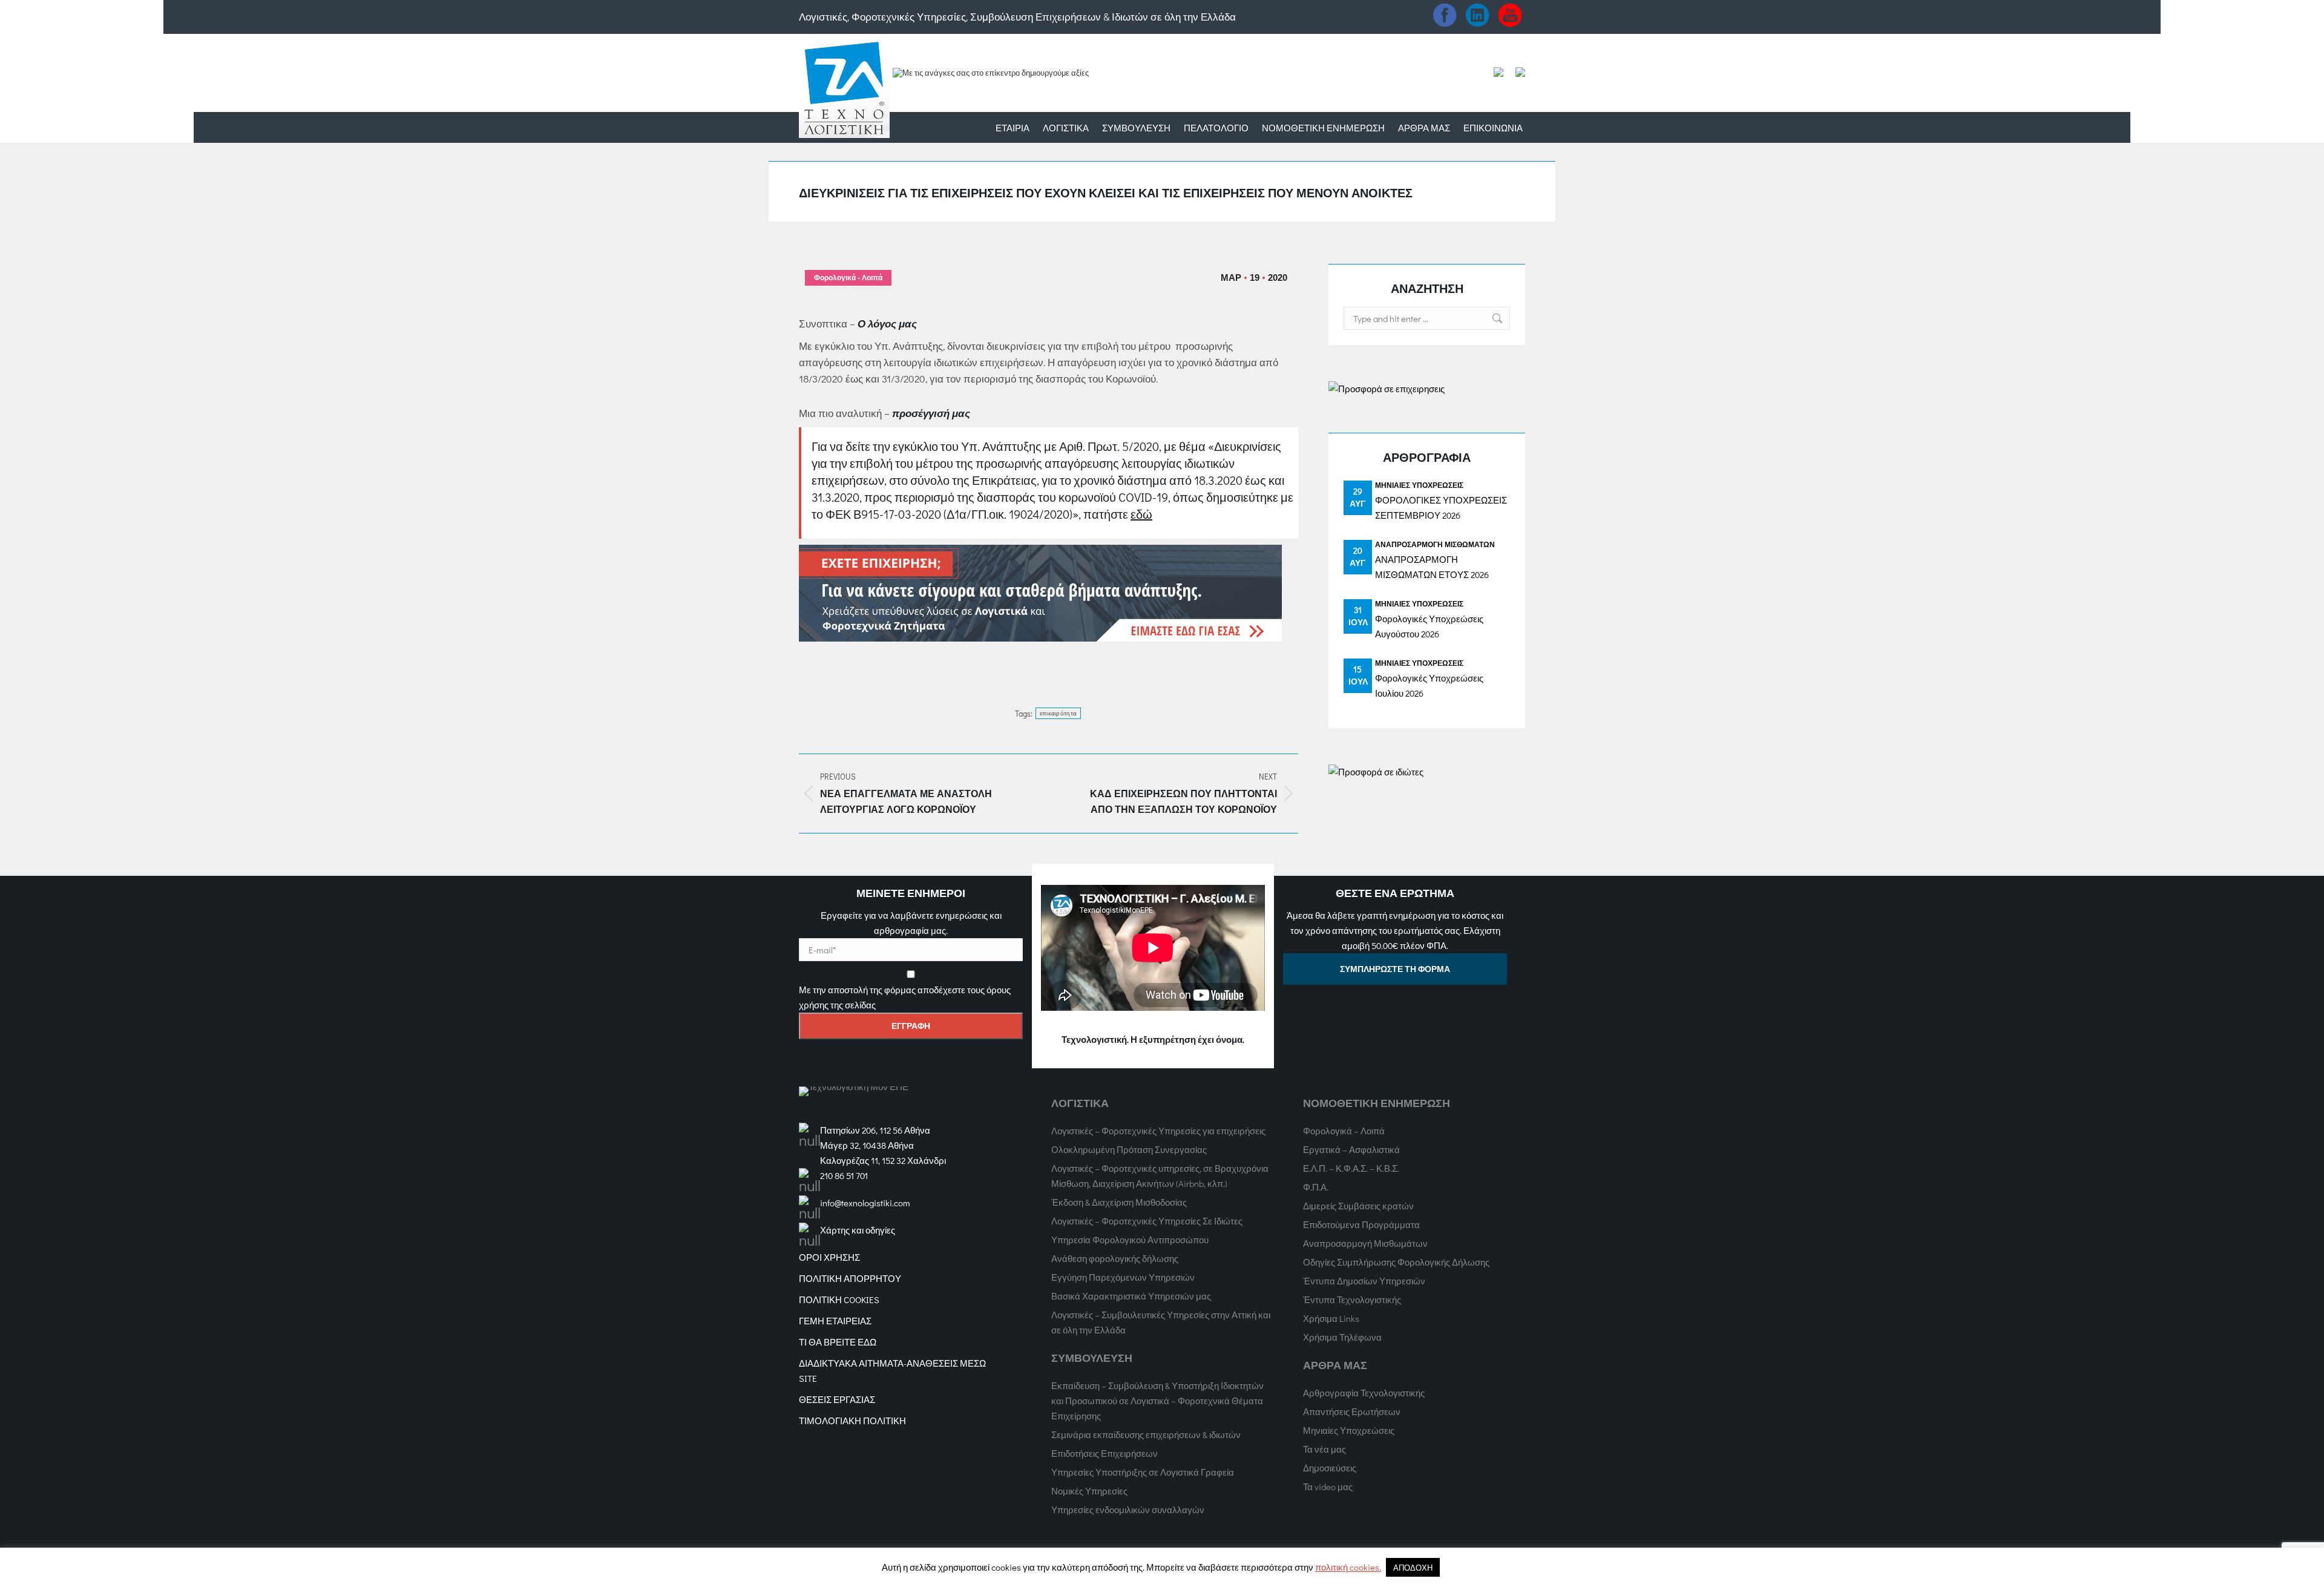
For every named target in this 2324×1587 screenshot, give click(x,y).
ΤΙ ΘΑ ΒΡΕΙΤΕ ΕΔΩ (838, 1342)
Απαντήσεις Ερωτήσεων (1352, 1411)
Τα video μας (1328, 1487)
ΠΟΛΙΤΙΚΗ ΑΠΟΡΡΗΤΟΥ (850, 1278)
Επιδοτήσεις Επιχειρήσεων (1105, 1453)
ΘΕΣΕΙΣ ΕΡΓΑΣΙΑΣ (837, 1399)
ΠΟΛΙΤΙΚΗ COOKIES (839, 1299)
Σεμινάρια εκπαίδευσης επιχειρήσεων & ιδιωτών (1146, 1434)
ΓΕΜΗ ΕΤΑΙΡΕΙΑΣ (835, 1321)
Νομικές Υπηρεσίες (1089, 1491)
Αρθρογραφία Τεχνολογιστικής (1364, 1393)
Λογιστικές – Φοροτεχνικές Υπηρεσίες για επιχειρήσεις (1158, 1131)
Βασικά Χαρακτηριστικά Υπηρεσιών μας (1131, 1296)
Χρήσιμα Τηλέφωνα (1342, 1337)
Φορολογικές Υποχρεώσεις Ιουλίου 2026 (1429, 685)
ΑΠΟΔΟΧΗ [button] (1413, 1567)
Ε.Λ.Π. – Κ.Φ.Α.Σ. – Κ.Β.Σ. (1351, 1168)
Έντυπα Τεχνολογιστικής (1352, 1299)
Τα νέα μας (1324, 1449)
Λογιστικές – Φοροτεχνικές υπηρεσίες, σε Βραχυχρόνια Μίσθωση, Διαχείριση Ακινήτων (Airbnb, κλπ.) (1160, 1176)
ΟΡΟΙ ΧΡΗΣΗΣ (829, 1257)
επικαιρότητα (1059, 713)
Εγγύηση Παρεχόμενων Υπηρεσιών (1123, 1277)
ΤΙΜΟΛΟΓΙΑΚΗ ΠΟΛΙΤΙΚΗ (852, 1421)
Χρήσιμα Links (1331, 1318)
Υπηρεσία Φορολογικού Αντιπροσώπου (1130, 1240)
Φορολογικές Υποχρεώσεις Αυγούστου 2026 (1429, 626)
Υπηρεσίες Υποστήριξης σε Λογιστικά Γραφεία (1143, 1472)
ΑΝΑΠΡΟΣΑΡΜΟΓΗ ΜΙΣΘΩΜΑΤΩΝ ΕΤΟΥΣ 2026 (1432, 567)
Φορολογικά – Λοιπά (1344, 1131)
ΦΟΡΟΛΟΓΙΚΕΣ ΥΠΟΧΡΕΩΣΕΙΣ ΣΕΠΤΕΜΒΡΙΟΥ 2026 (1441, 508)
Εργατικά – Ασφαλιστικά (1351, 1149)
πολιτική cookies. (1348, 1567)
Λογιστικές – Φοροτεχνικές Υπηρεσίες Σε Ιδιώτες (1147, 1221)
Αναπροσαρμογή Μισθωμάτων (1435, 544)
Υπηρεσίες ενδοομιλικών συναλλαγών (1128, 1510)
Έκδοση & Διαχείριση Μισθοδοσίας (1119, 1202)
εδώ (1141, 514)
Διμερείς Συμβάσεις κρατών (1358, 1206)
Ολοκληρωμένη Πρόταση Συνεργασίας (1129, 1149)
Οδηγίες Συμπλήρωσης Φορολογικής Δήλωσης (1396, 1262)
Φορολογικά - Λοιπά (848, 278)
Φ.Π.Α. (1316, 1187)
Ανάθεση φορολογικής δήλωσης (1115, 1258)
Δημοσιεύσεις (1330, 1468)
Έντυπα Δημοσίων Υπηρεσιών (1364, 1281)
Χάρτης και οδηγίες (858, 1230)
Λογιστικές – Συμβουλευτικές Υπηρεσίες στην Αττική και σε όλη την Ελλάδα (1161, 1322)
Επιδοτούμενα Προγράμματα (1361, 1224)
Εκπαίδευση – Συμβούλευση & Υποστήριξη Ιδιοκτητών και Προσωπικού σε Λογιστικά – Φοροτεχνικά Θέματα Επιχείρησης (1157, 1401)
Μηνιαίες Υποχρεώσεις (1419, 485)
